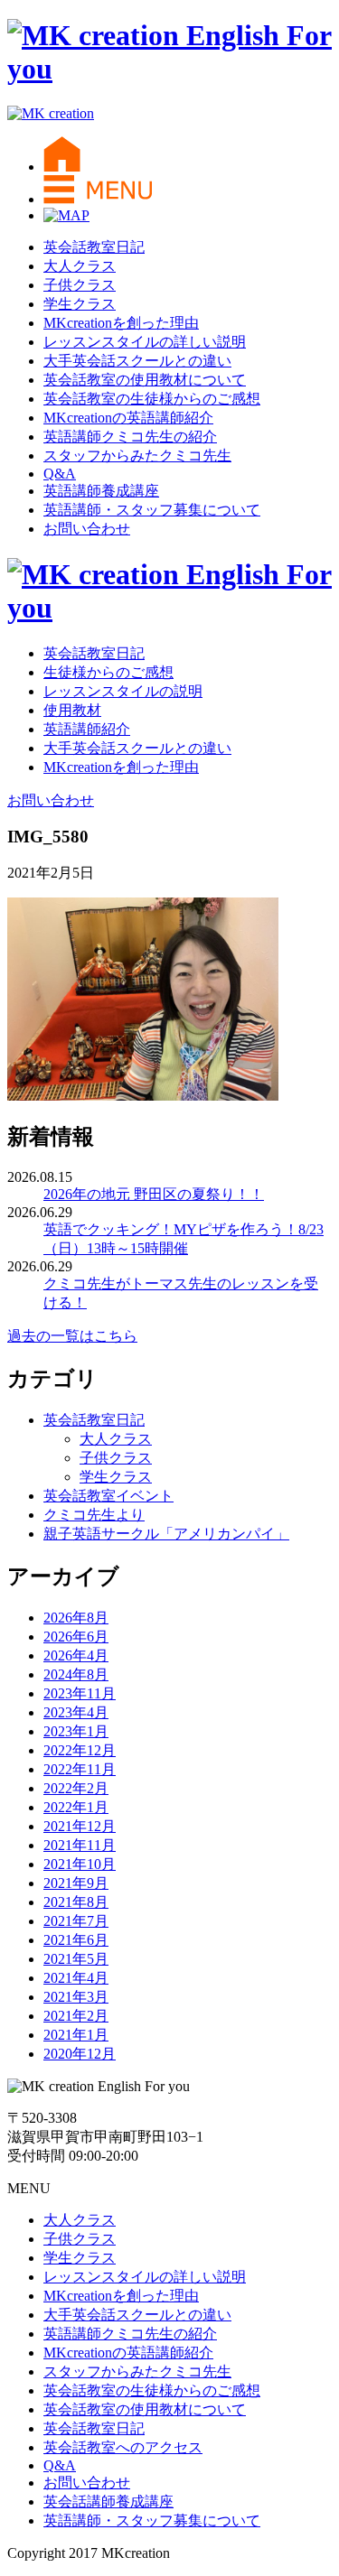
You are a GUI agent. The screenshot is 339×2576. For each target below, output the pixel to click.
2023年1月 (76, 1731)
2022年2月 (76, 1788)
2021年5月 (76, 1959)
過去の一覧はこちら (72, 1336)
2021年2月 (76, 2016)
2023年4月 (76, 1712)
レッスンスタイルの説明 (123, 691)
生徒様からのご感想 (108, 672)
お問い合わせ (87, 529)
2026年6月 (76, 1637)
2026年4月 (76, 1655)
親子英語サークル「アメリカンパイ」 (166, 1534)
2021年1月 (76, 2035)
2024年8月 (76, 1674)
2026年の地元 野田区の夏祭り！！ (154, 1194)
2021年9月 (76, 1883)
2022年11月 (80, 1769)
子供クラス (80, 285)
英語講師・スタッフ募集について (152, 510)
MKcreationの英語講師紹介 (128, 418)
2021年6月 (76, 1940)
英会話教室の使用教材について (145, 380)
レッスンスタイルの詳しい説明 (145, 342)
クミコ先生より (94, 1515)
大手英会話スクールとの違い (137, 361)
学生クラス (80, 304)
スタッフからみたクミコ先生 (137, 456)
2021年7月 (76, 1921)
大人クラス (80, 266)
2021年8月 (76, 1902)
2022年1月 (76, 1807)
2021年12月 (80, 1826)
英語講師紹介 (87, 729)
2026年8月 (76, 1618)
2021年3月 (76, 1997)
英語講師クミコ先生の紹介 (130, 437)
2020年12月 (80, 2054)
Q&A (60, 474)
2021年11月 (80, 1845)
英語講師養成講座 (101, 491)
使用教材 (72, 710)
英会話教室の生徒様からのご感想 (152, 399)
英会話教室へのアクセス (123, 2447)
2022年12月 (80, 1750)
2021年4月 (76, 1978)
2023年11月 (80, 1693)
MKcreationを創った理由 (121, 323)
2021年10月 (80, 1864)
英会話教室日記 (94, 247)
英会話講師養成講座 (108, 2502)
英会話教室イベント (108, 1496)
